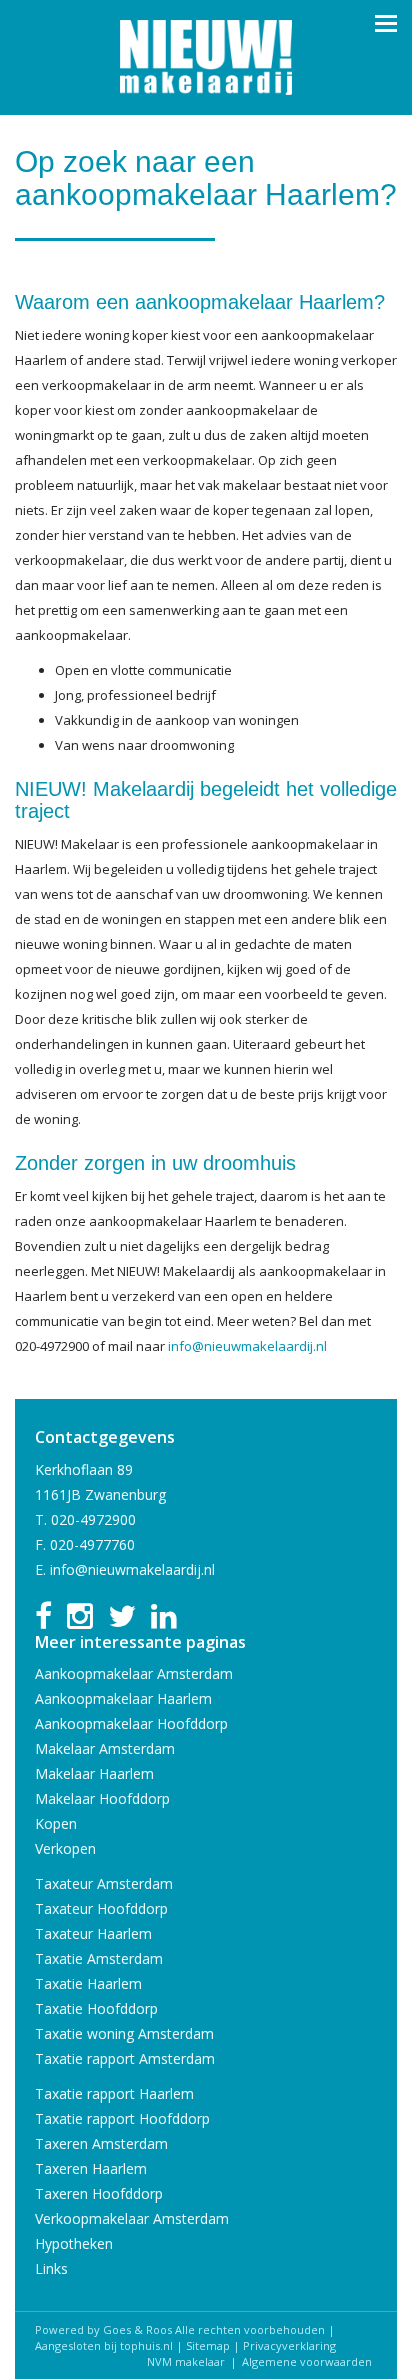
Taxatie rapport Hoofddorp (122, 2118)
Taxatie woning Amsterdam (124, 2033)
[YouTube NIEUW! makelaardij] (80, 1621)
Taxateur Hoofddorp (101, 1908)
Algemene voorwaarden (307, 2361)
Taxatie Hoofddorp (96, 2008)
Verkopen (65, 1848)
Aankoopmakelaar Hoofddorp (131, 1723)
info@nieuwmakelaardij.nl (247, 1346)
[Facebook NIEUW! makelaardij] (43, 1621)
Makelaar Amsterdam (105, 1748)
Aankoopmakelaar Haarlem (123, 1698)
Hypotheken (74, 2243)
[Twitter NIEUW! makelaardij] (122, 1621)
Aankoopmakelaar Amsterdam (134, 1673)
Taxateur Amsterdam (104, 1883)
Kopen (56, 1823)
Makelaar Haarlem (94, 1773)
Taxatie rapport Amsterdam (125, 2058)
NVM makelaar (186, 2361)
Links (51, 2268)
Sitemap (208, 2345)
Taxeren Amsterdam (101, 2143)
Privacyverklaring (289, 2345)
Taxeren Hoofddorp (99, 2193)
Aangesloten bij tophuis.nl (104, 2345)
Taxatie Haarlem (88, 1983)
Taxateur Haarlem (93, 1933)
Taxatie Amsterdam (99, 1958)
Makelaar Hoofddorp (102, 1798)
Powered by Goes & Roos (103, 2329)
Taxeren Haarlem (91, 2168)
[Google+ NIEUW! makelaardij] (164, 1621)
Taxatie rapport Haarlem (114, 2093)
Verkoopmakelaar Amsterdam (132, 2218)
